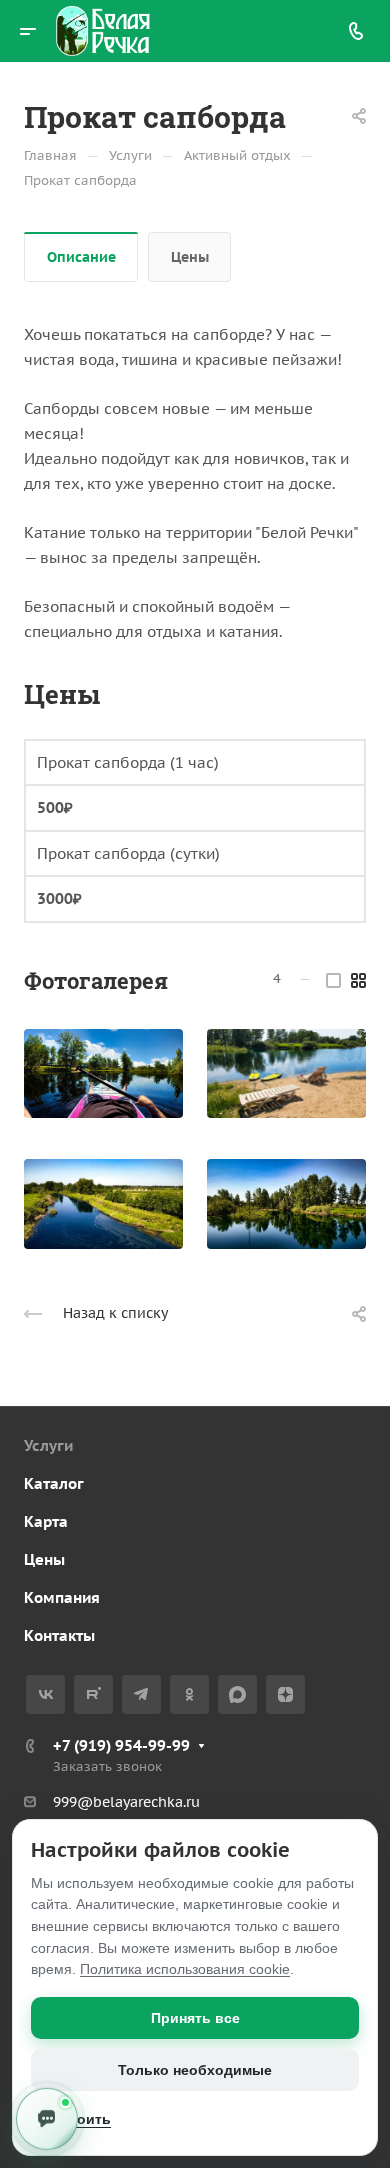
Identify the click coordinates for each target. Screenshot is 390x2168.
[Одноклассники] (189, 1694)
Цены (190, 257)
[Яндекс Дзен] (285, 1694)
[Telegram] (141, 1694)
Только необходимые (195, 2070)
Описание (81, 257)
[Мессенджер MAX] (237, 1694)
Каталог (54, 1483)
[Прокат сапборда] (103, 1073)
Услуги (48, 1445)
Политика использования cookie (185, 1969)
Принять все (195, 2018)
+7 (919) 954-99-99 (121, 1745)
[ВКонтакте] (45, 1694)
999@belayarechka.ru (126, 1802)
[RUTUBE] (93, 1694)
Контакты (59, 1635)
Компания (62, 1597)
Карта (46, 1521)
